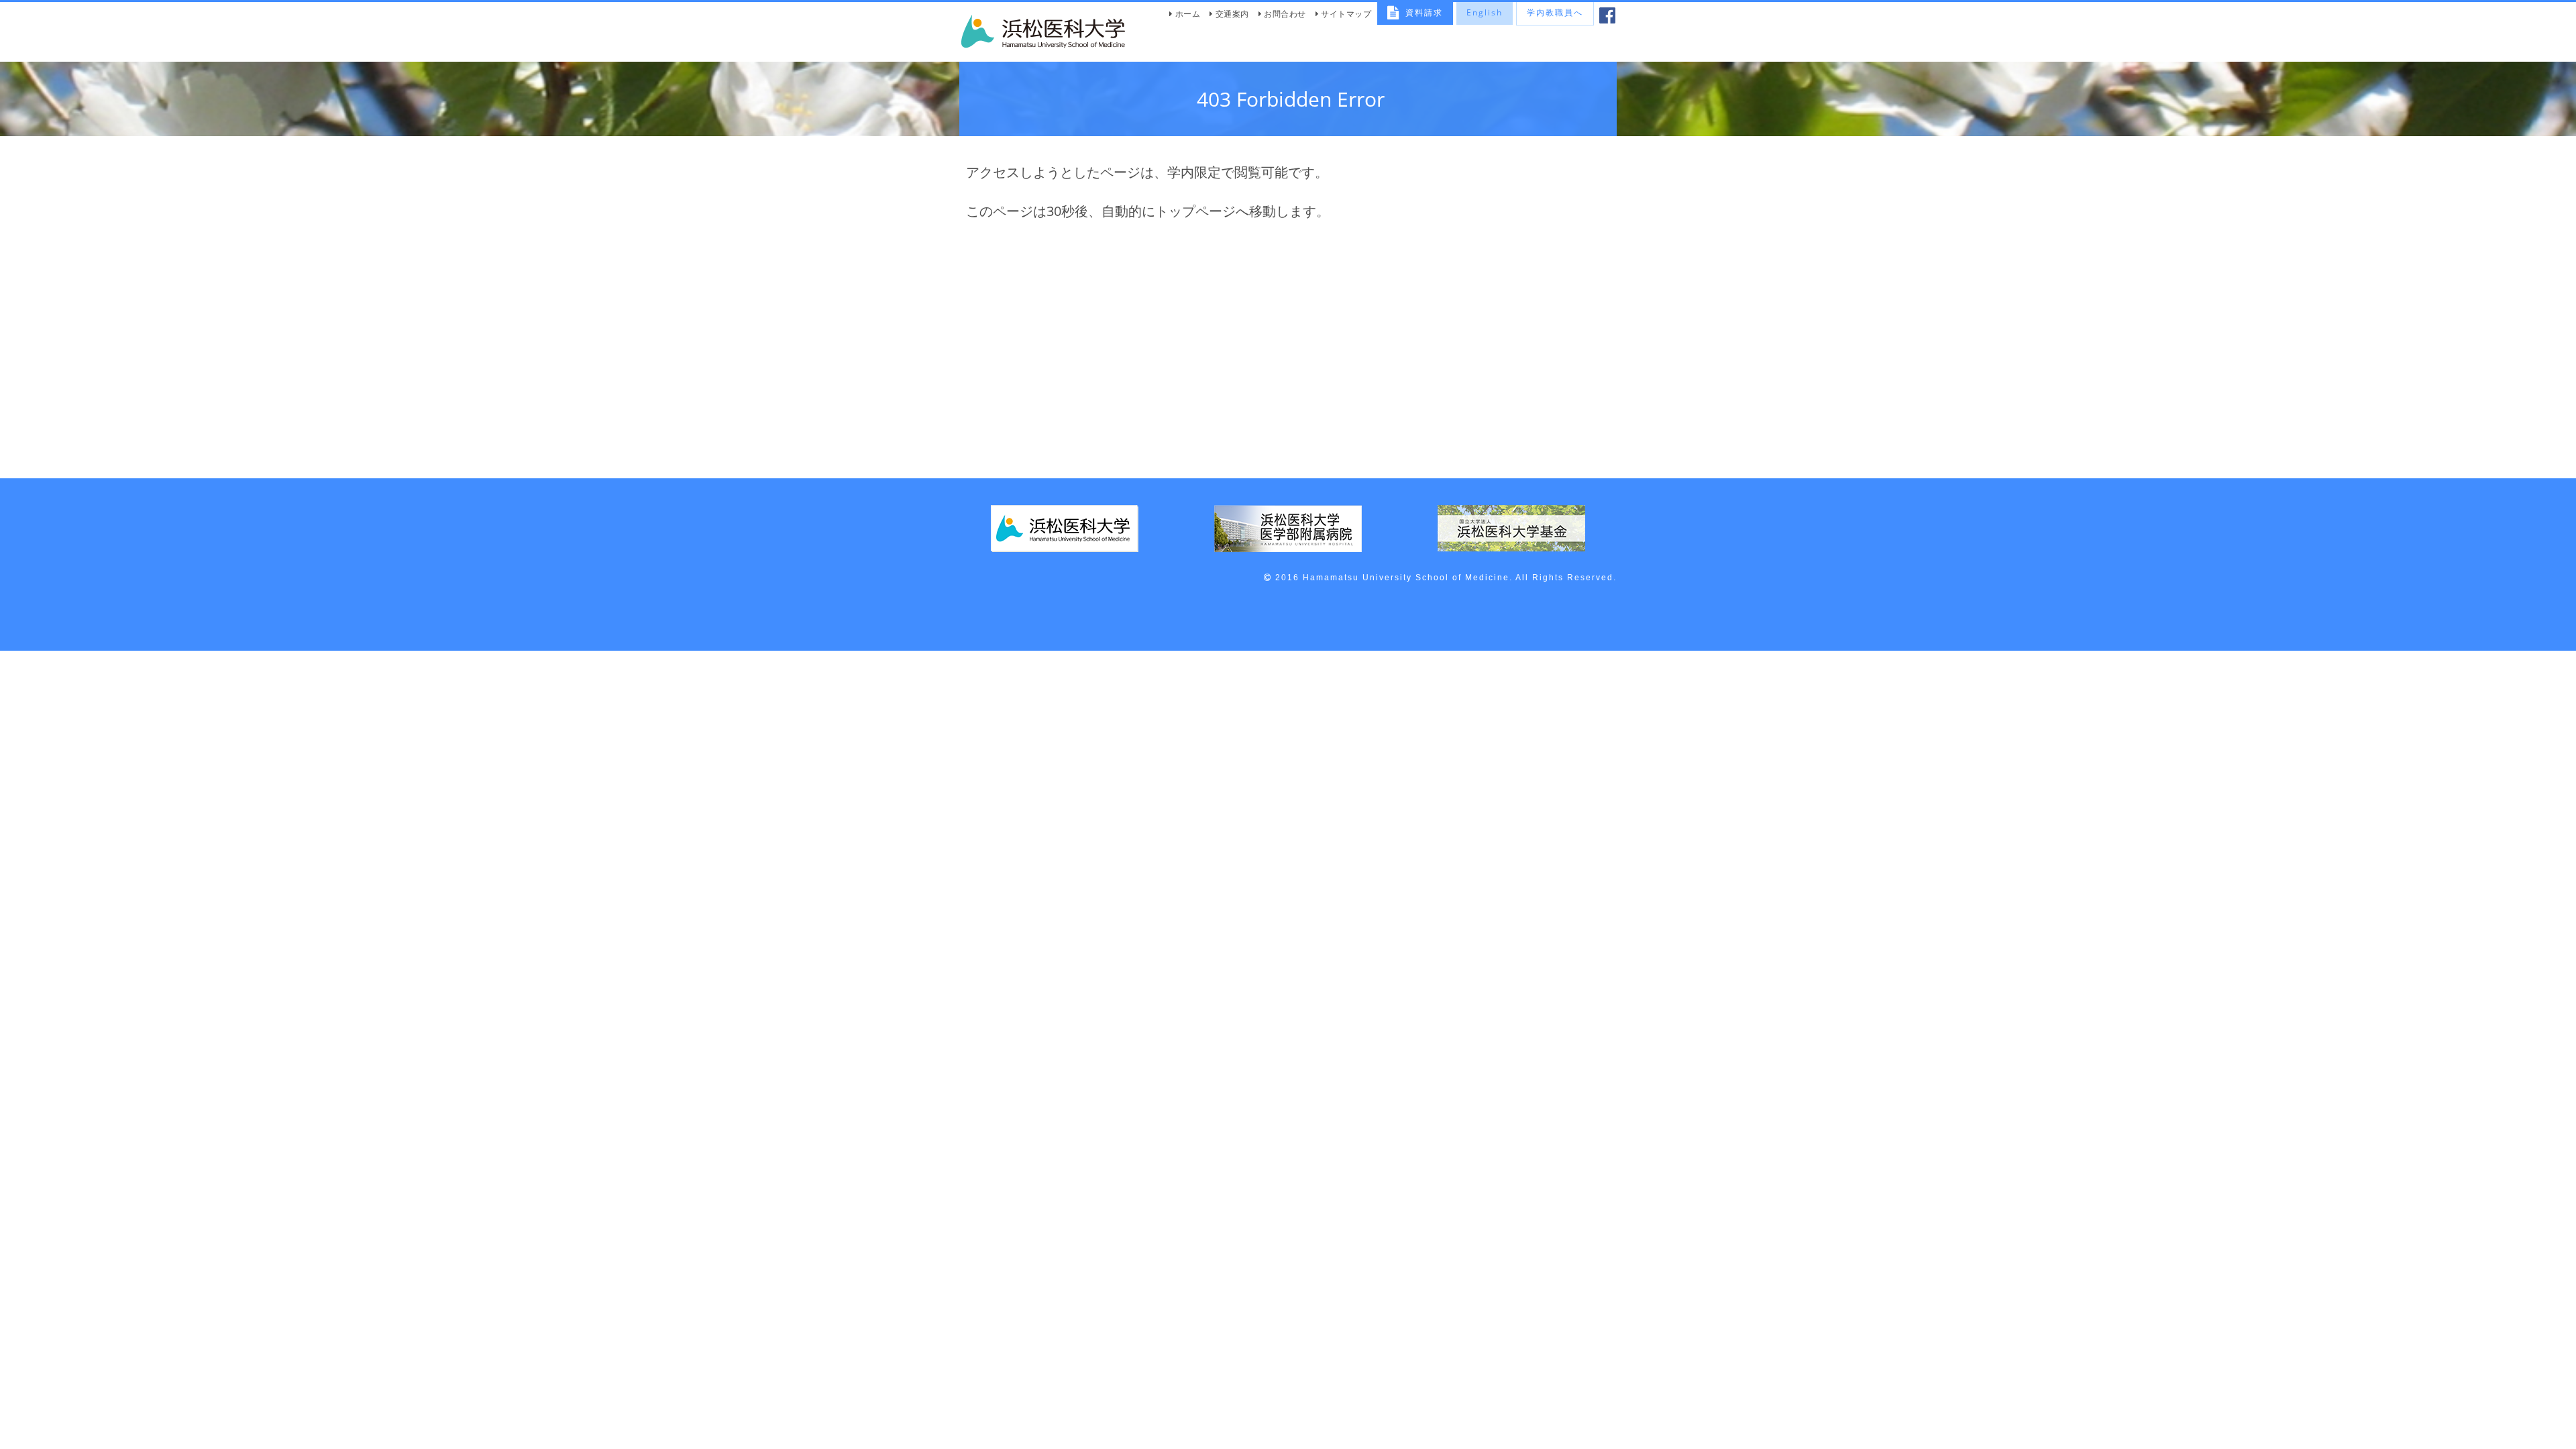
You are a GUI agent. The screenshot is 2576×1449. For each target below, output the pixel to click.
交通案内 (1232, 14)
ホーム (1188, 14)
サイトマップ (1346, 14)
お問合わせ (1285, 14)
